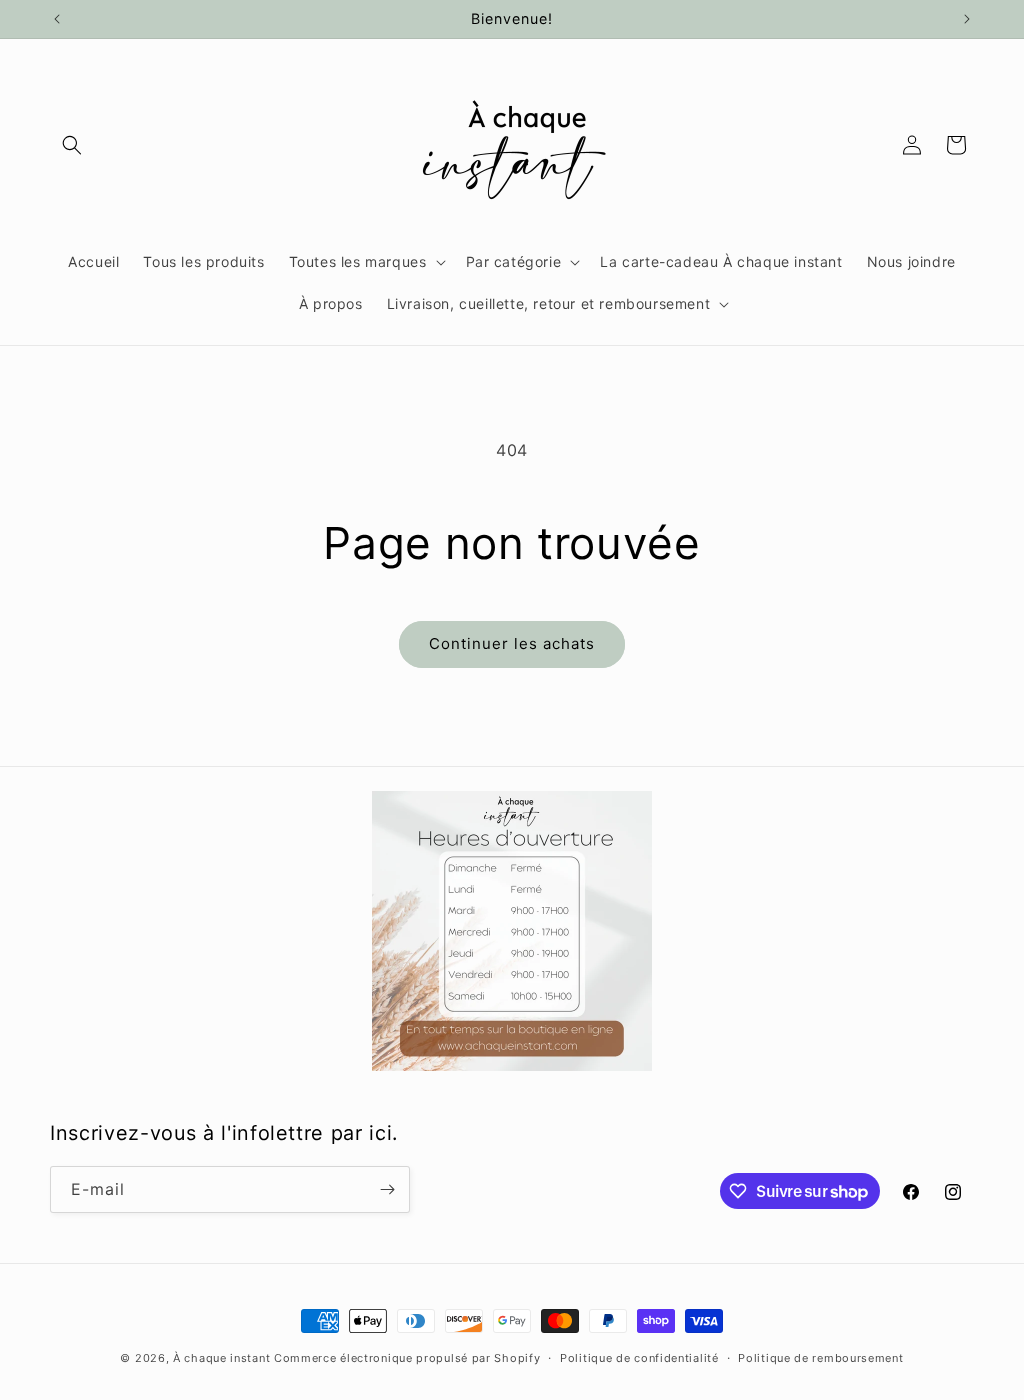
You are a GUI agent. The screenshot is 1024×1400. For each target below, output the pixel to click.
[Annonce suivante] (967, 19)
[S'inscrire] (387, 1189)
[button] (72, 145)
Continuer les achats (512, 643)
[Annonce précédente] (57, 19)
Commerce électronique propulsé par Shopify (407, 1358)
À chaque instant (223, 1358)
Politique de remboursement (820, 1358)
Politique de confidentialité (639, 1358)
